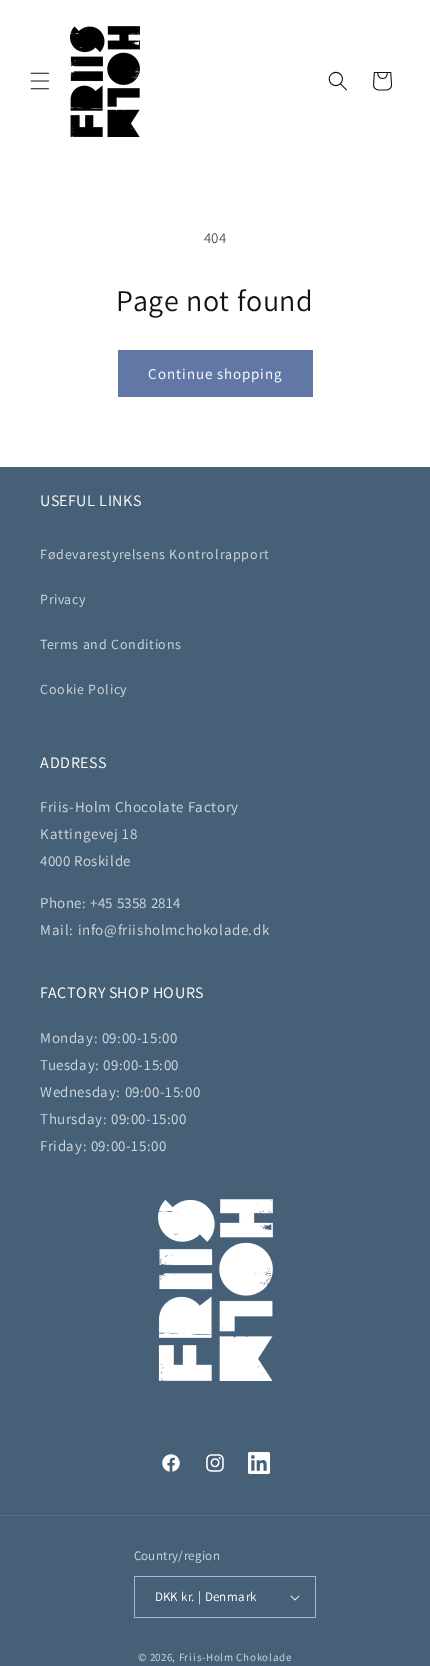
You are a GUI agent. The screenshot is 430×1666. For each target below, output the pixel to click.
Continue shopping (215, 373)
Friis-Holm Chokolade (235, 1657)
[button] (40, 81)
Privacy (62, 599)
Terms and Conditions (111, 644)
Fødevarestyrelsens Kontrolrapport (155, 554)
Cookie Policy (83, 689)
